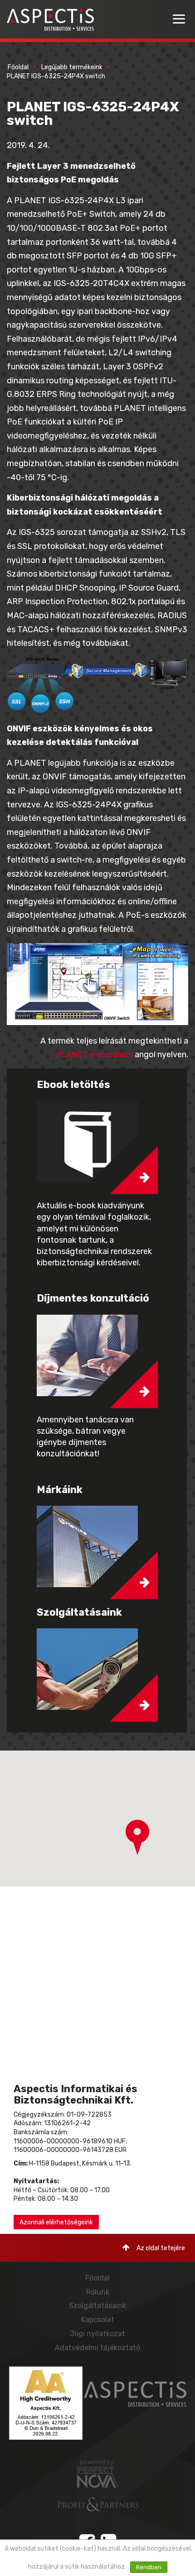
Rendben (149, 2567)
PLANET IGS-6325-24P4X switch (56, 76)
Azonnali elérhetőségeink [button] (56, 2222)
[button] (137, 1837)
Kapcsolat (98, 2320)
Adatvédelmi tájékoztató (97, 2348)
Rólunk (98, 2292)
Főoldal (18, 67)
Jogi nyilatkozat (97, 2334)
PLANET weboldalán (94, 1054)
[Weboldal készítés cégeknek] (98, 2477)
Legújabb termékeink (72, 67)
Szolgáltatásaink (97, 2306)
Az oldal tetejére (161, 2248)
